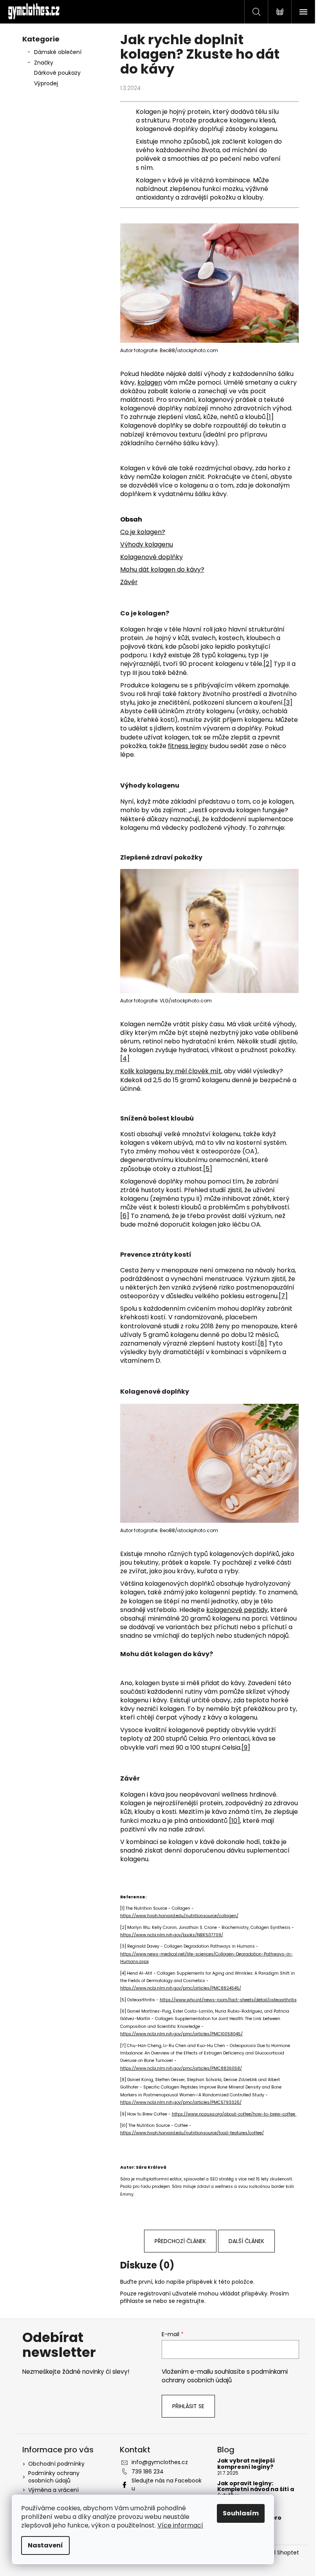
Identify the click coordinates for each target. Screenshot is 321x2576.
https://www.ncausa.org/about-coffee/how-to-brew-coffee (234, 2114)
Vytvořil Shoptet (277, 2553)
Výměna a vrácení (53, 2490)
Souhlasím (241, 2513)
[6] (125, 1216)
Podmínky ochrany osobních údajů (54, 2477)
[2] (268, 664)
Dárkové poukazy (57, 73)
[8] (262, 1343)
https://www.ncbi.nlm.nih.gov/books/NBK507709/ (172, 1935)
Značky (44, 63)
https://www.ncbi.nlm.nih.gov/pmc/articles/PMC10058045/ (181, 2034)
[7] (283, 1296)
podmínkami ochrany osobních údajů (225, 2376)
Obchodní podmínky (56, 2464)
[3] (288, 702)
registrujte (190, 2301)
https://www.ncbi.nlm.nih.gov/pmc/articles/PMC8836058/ (181, 2068)
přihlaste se (136, 2301)
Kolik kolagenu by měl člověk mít (171, 1071)
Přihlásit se (188, 2406)
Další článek (246, 2241)
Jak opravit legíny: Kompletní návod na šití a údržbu (256, 2490)
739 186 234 (148, 2472)
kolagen (150, 382)
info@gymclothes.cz (160, 2462)
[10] (234, 1821)
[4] (125, 1059)
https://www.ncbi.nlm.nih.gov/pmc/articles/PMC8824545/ (181, 1988)
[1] (270, 417)
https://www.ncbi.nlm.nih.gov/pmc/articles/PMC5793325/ (181, 2102)
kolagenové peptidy (237, 1610)
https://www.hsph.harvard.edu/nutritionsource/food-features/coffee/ (192, 2133)
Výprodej (46, 83)
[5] (208, 1169)
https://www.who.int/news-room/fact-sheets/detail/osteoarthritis (228, 2000)
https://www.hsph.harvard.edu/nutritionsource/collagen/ (179, 1916)
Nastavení (45, 2545)
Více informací (180, 2525)
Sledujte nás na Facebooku (167, 2484)
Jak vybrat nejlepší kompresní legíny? (246, 2464)
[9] (246, 1748)
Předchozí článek (180, 2241)
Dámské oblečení (58, 52)
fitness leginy (188, 746)
